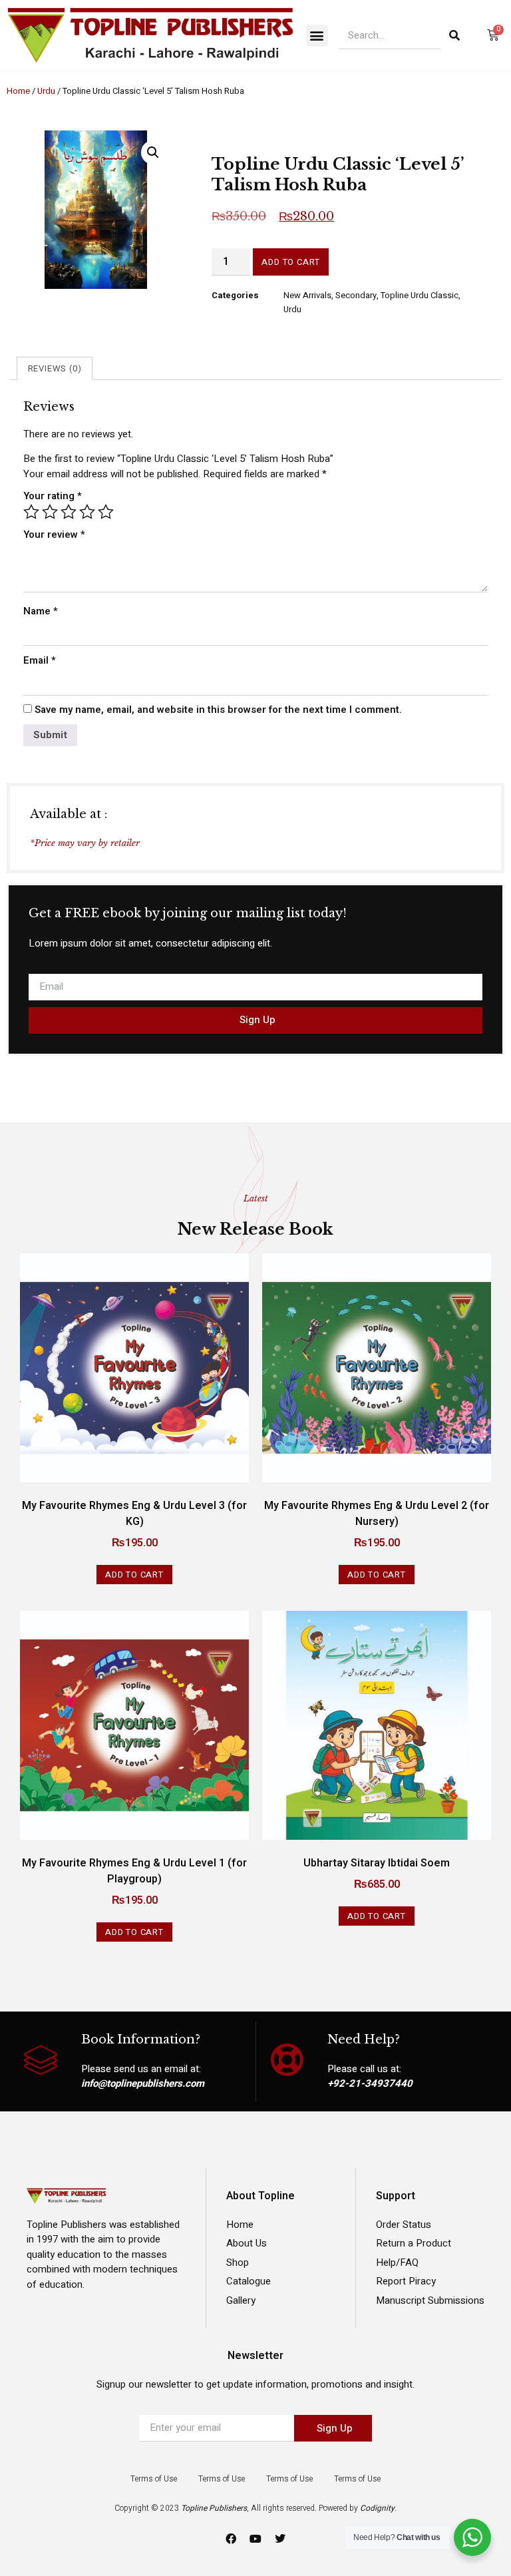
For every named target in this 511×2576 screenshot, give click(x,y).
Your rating (53, 496)
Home (18, 91)
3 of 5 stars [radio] (69, 512)
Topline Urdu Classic (420, 295)
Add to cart (291, 262)
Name (41, 611)
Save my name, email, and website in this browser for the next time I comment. (218, 710)
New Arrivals (307, 295)
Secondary (356, 295)
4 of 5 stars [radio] (87, 512)
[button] (317, 36)
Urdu (46, 91)
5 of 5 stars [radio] (106, 512)
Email (40, 660)
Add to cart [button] (134, 1575)
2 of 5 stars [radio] (50, 512)
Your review (54, 535)
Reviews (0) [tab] (55, 368)
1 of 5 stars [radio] (31, 512)
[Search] (454, 35)
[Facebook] (231, 2539)
